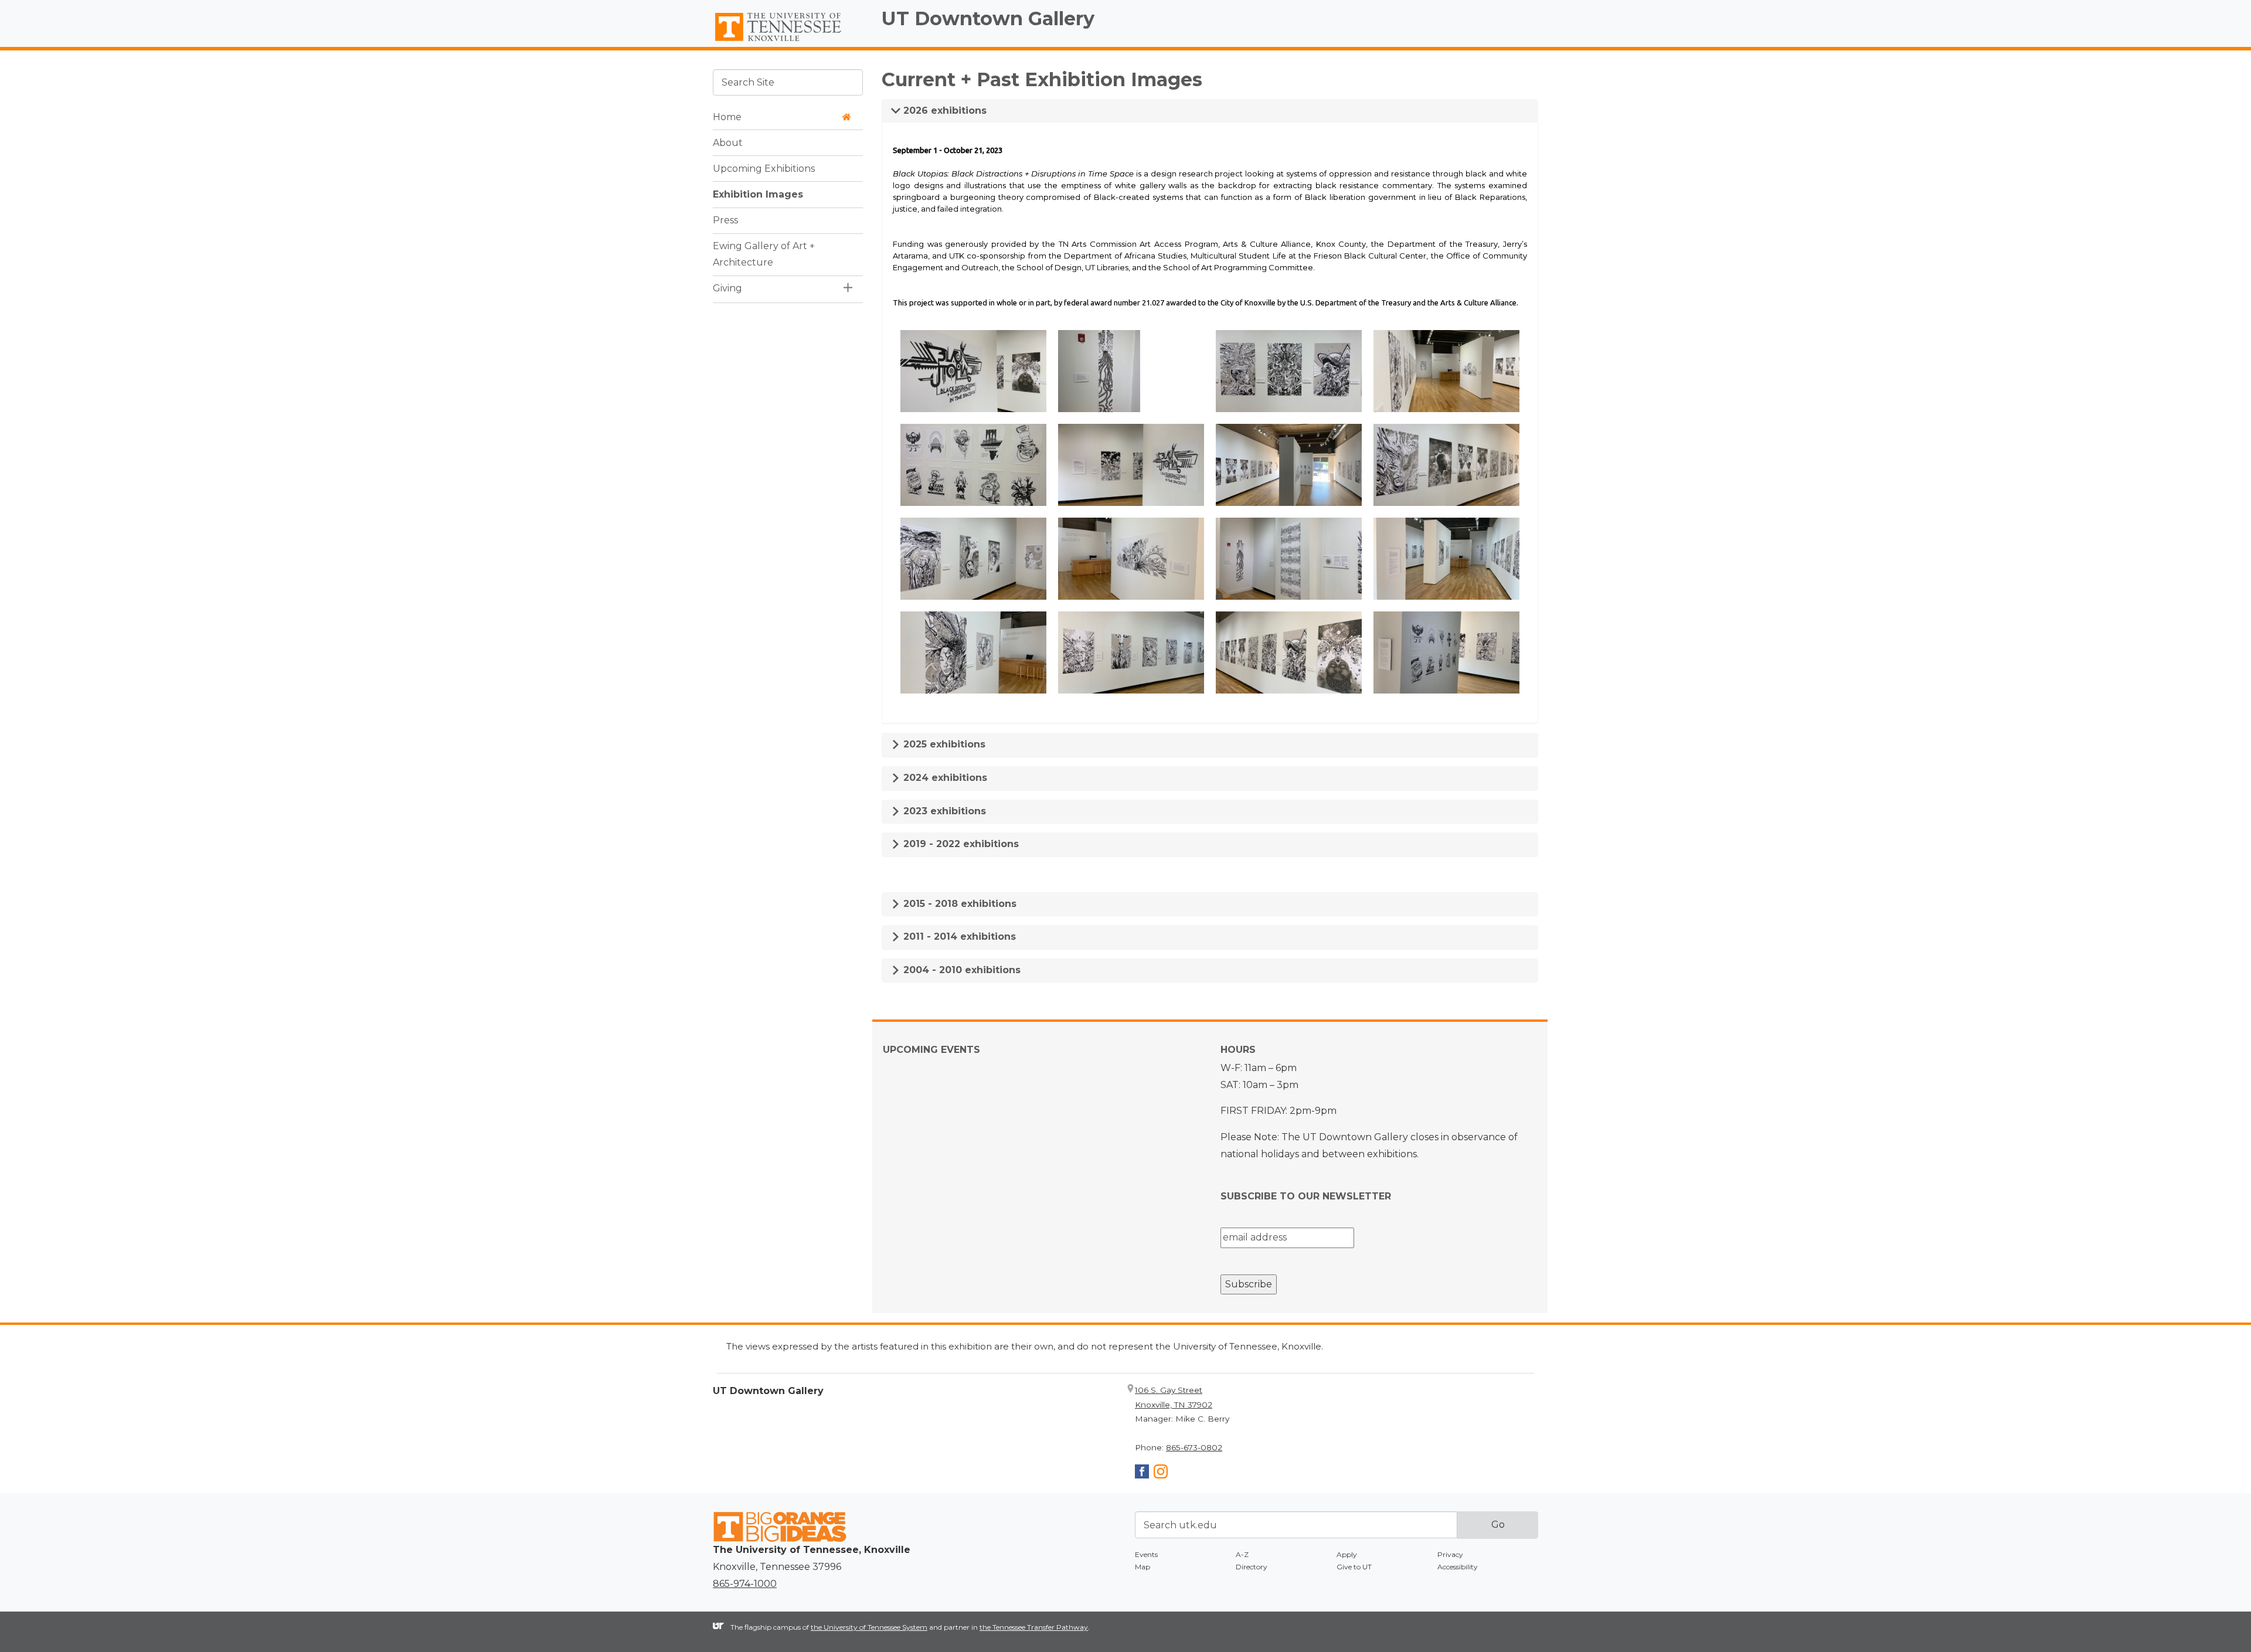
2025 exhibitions (943, 744)
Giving (727, 288)
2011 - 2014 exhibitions (958, 937)
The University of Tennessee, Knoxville (788, 42)
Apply (1347, 1554)
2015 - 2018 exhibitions (958, 904)
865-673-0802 (1194, 1447)
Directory (1252, 1567)
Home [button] (727, 116)
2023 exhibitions (943, 811)
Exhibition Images (758, 194)
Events (1146, 1554)
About (728, 142)
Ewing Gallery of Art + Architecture (764, 254)
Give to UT (1354, 1567)
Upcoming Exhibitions (764, 168)
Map (1142, 1567)
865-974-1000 (745, 1584)
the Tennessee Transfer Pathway (1034, 1627)
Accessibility (1458, 1567)
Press (725, 220)
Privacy (1450, 1554)
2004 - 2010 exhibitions (960, 970)
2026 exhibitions (943, 111)
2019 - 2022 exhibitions (960, 844)
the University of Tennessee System (869, 1627)
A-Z (1242, 1554)
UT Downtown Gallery (988, 18)
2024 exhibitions (944, 778)
